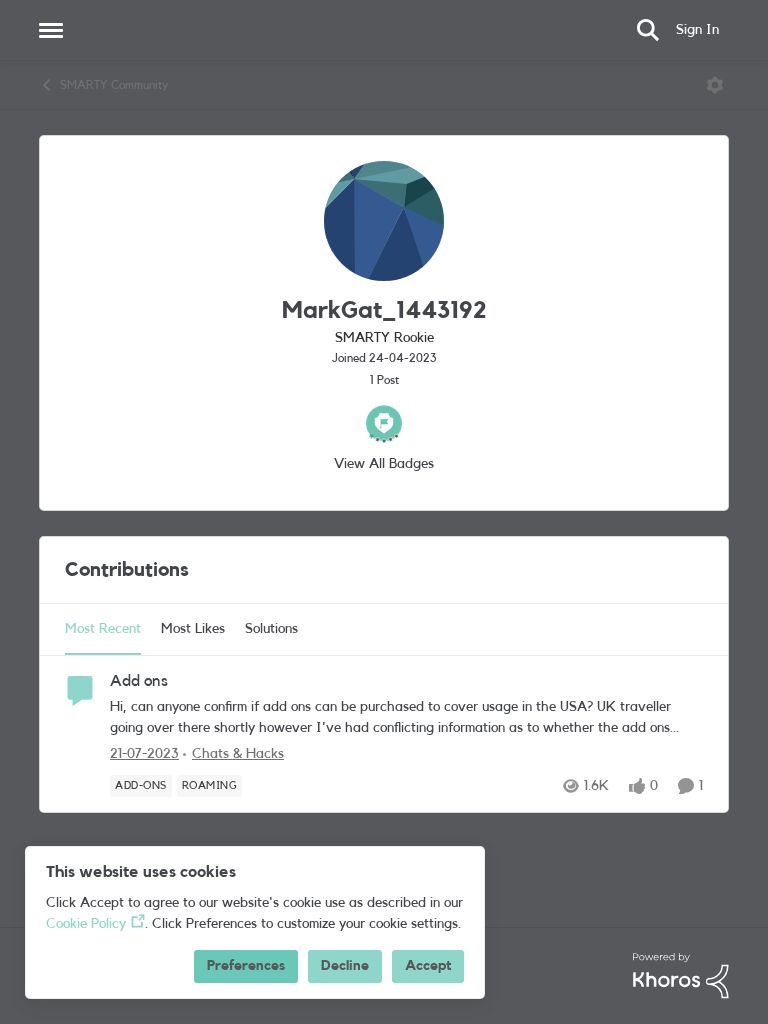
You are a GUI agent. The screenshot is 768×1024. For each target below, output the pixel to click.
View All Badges (384, 464)
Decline (345, 966)
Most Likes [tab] (193, 629)
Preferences (246, 966)
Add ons (139, 681)
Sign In (697, 30)
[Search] (648, 30)
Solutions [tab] (271, 629)
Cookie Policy (86, 924)
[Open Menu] (715, 85)
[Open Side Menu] (51, 30)
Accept (428, 966)
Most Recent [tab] (103, 629)
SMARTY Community (114, 85)
